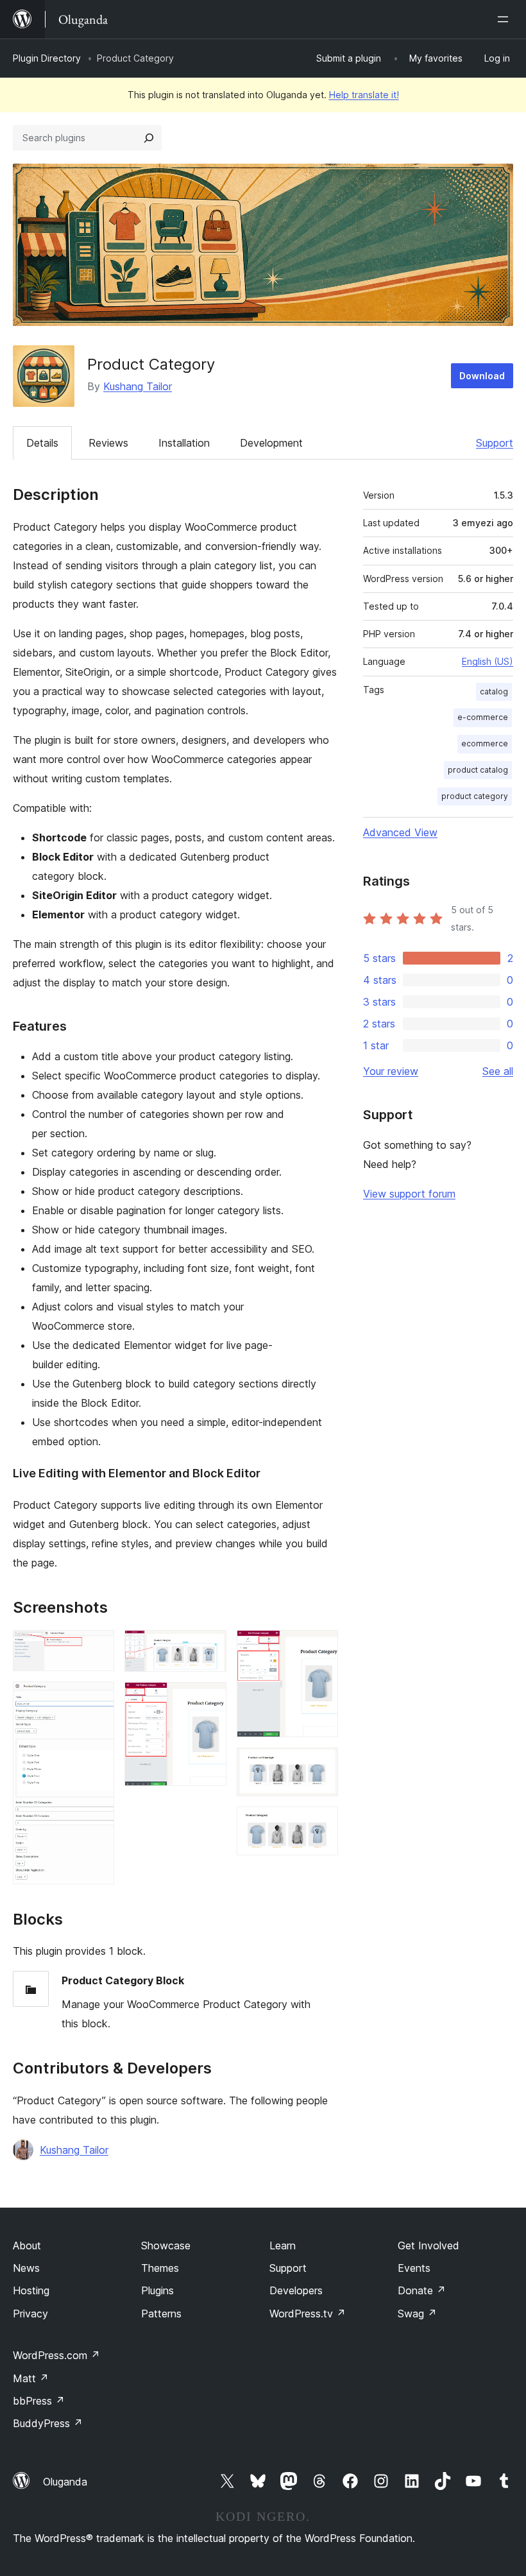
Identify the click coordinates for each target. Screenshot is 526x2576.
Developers (296, 2290)
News (26, 2268)
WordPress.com (56, 2355)
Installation (184, 443)
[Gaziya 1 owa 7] (97, 1647)
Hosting (31, 2290)
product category (475, 796)
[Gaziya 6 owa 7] (321, 1765)
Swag (417, 2314)
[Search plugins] (149, 138)
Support (495, 443)
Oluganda (65, 2482)
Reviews (108, 443)
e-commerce (483, 717)
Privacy (30, 2314)
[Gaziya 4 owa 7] (209, 1699)
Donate (422, 2290)
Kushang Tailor (138, 386)
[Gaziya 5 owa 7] (321, 1647)
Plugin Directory (47, 58)
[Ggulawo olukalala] (505, 19)
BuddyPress (48, 2423)
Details (42, 443)
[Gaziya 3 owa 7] (209, 1647)
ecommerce (485, 743)
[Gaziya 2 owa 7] (97, 1699)
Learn (283, 2245)
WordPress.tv (308, 2314)
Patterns (161, 2314)
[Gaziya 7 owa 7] (321, 1824)
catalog (494, 691)
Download (482, 376)
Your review (391, 1071)
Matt (31, 2378)
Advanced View (400, 832)
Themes (160, 2268)
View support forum (409, 1194)
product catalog (478, 770)
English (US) (488, 661)
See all (498, 1071)
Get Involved (428, 2245)
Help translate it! (364, 95)
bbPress (39, 2401)
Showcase (166, 2245)
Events (414, 2268)
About (27, 2245)
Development (271, 443)
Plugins (157, 2290)
